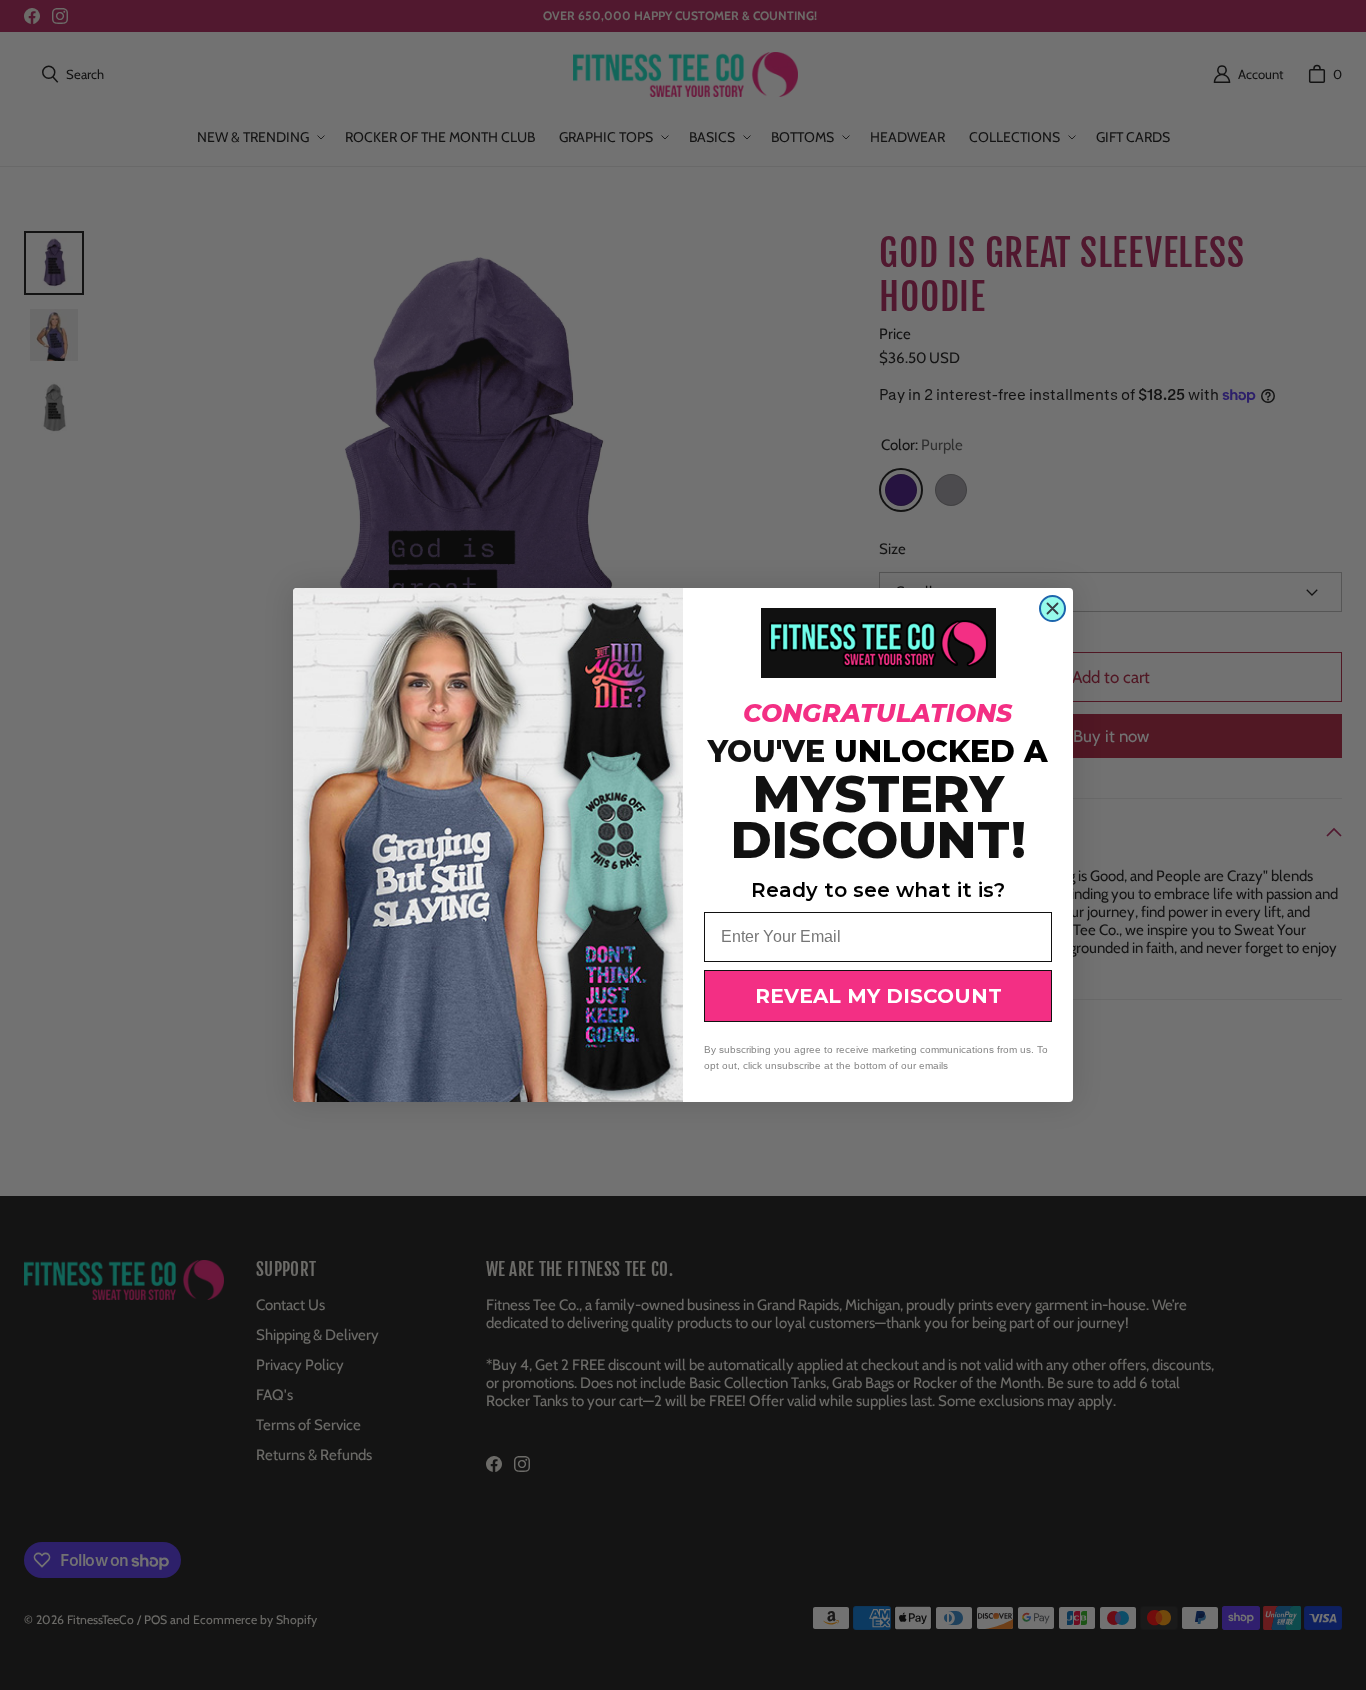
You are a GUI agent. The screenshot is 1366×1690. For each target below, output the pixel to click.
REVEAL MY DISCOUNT (878, 996)
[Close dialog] (1052, 608)
